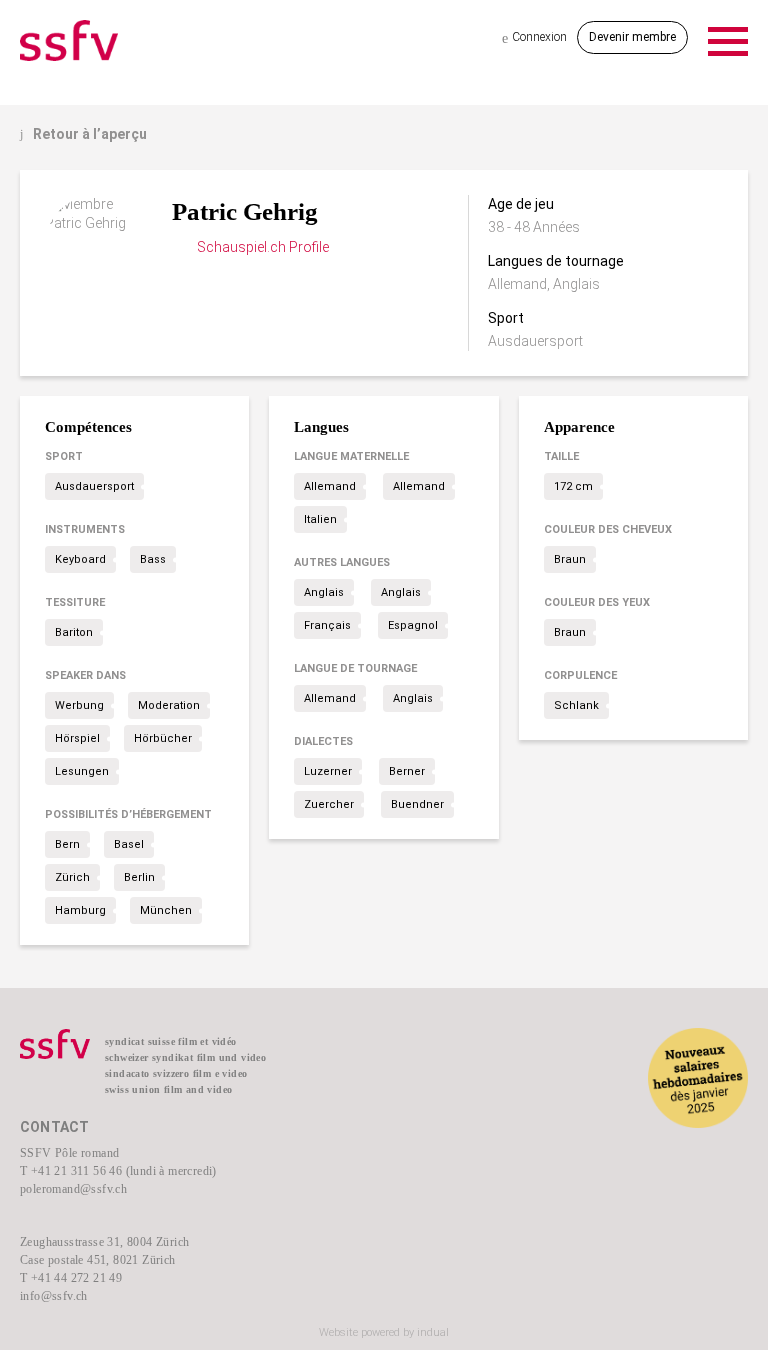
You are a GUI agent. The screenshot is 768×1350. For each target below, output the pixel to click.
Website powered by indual (384, 1332)
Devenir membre (632, 37)
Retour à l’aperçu (83, 134)
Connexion (534, 38)
